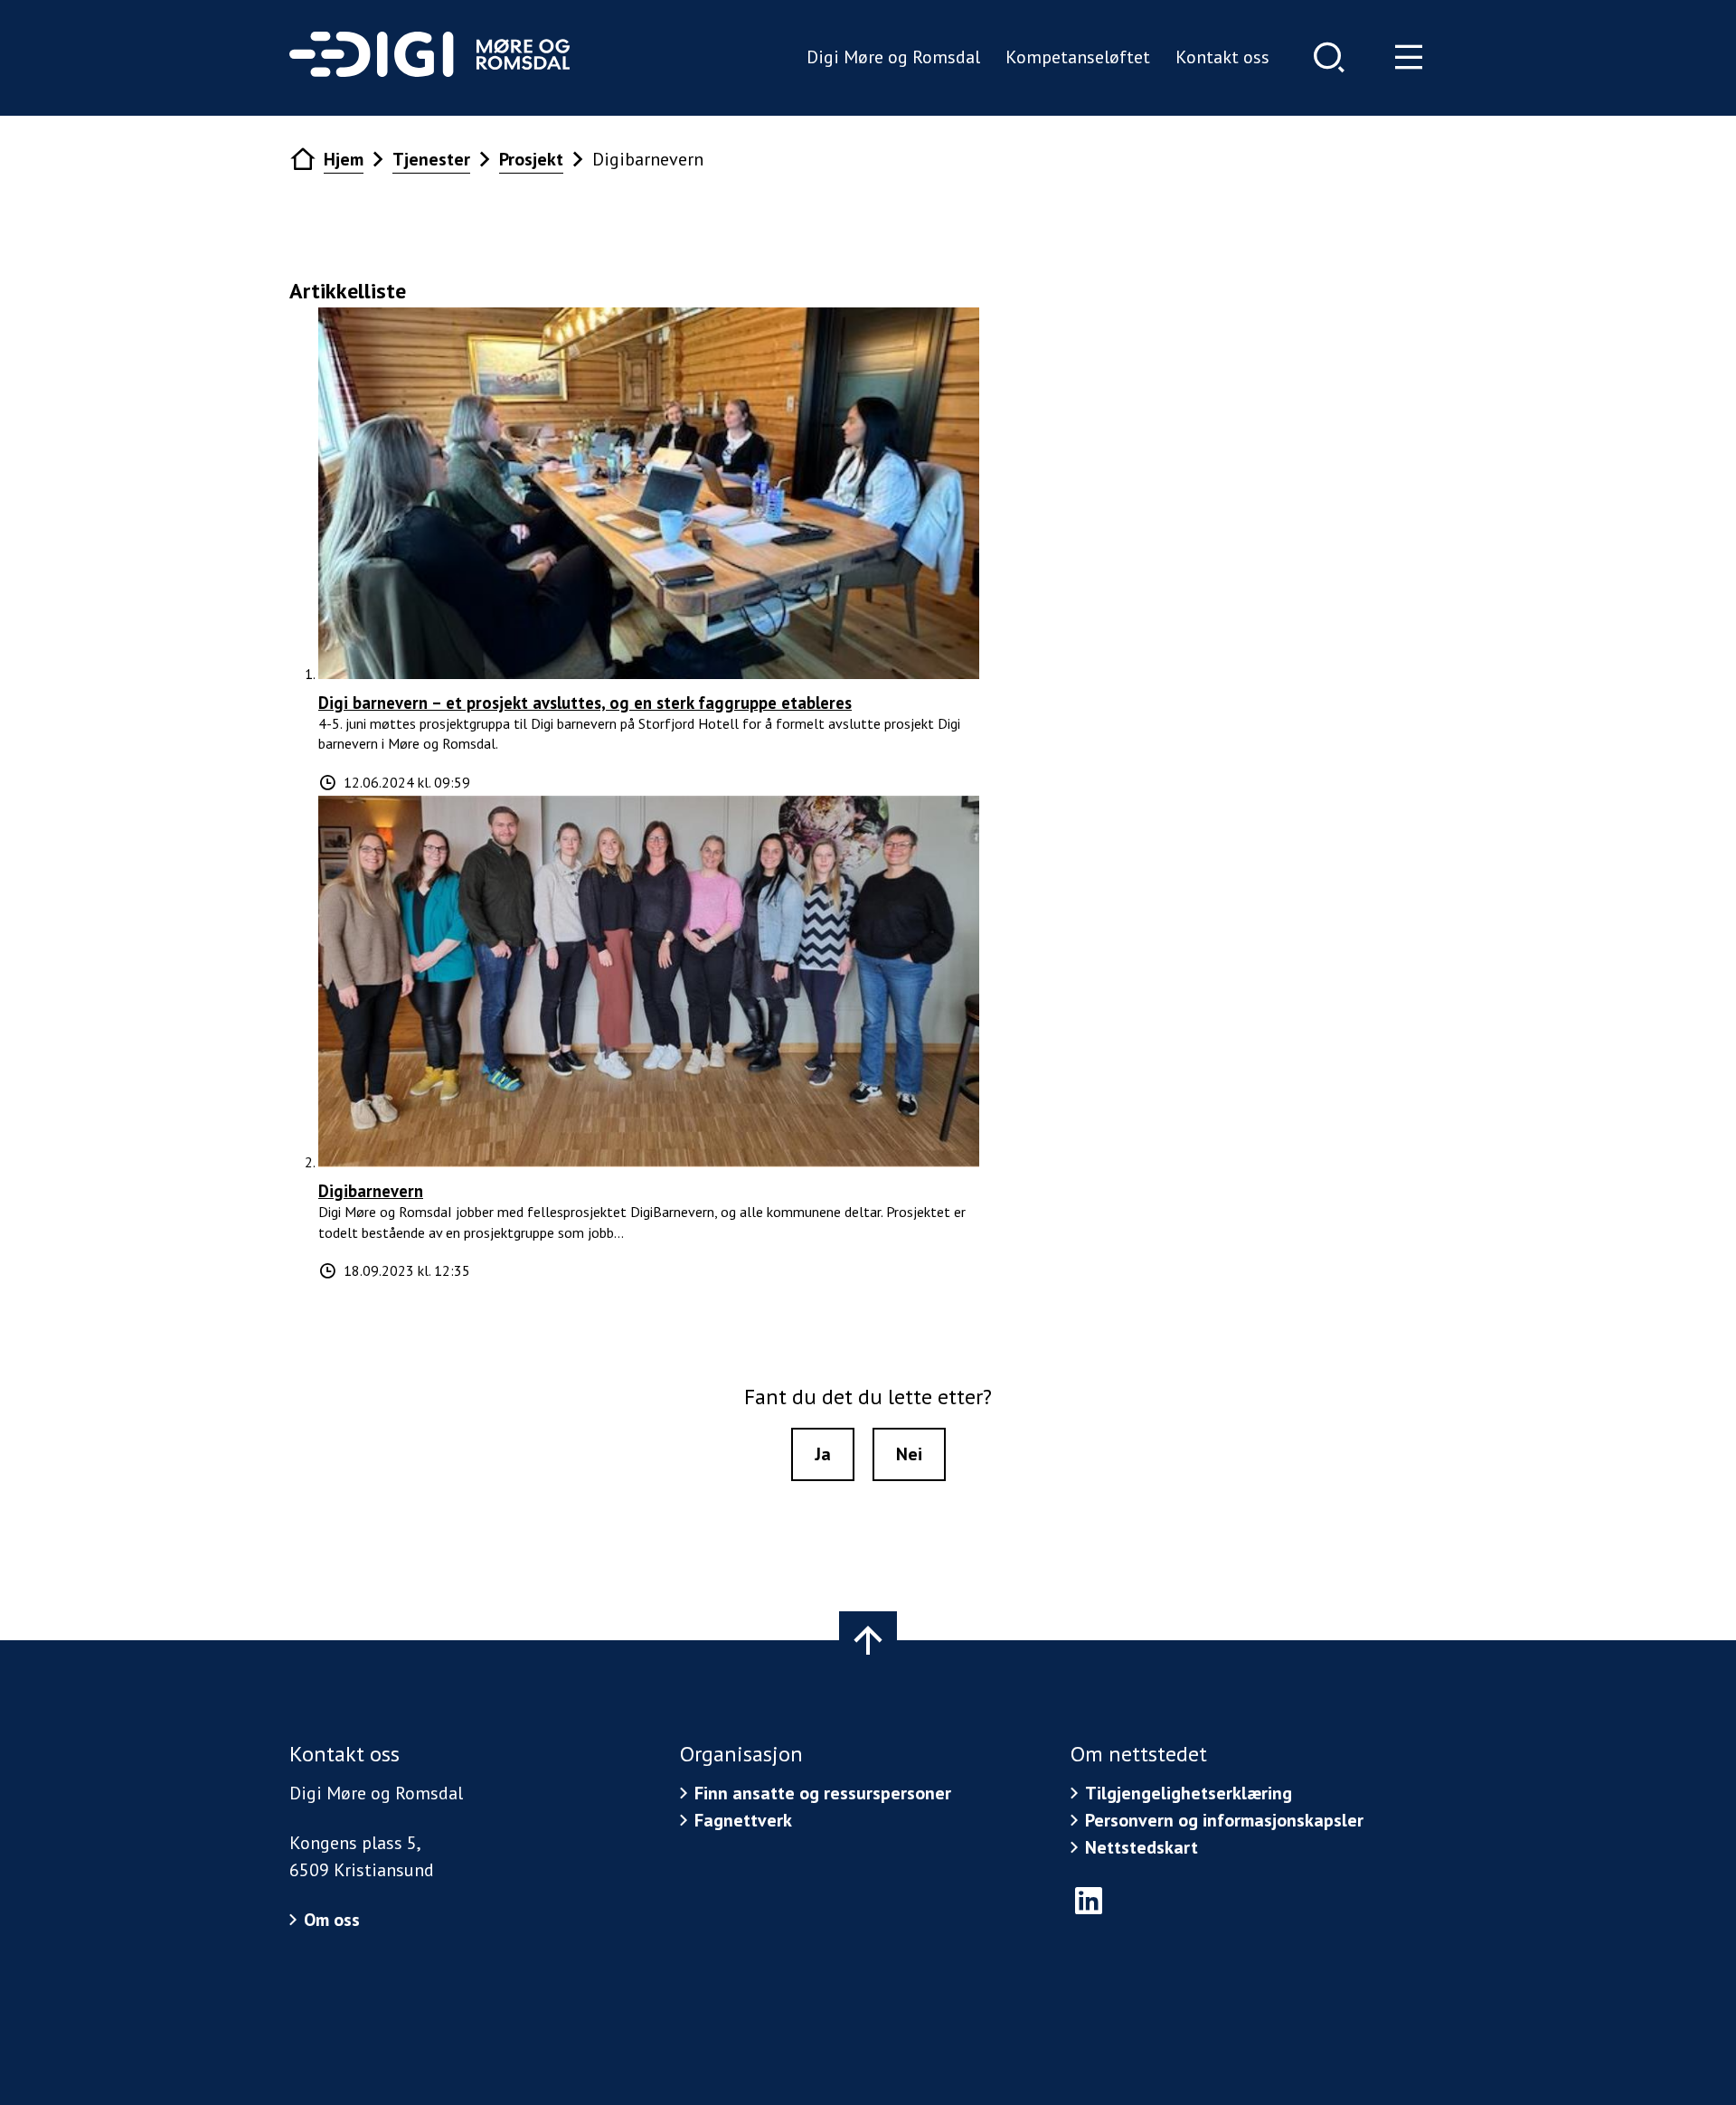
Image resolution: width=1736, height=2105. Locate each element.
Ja (823, 1454)
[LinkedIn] (1089, 1901)
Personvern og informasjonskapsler (1224, 1820)
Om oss (332, 1920)
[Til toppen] (868, 1640)
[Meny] (1409, 57)
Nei (909, 1454)
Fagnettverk (743, 1820)
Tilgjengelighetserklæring (1189, 1793)
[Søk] (1329, 57)
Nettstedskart (1142, 1847)
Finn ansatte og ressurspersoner (823, 1793)
